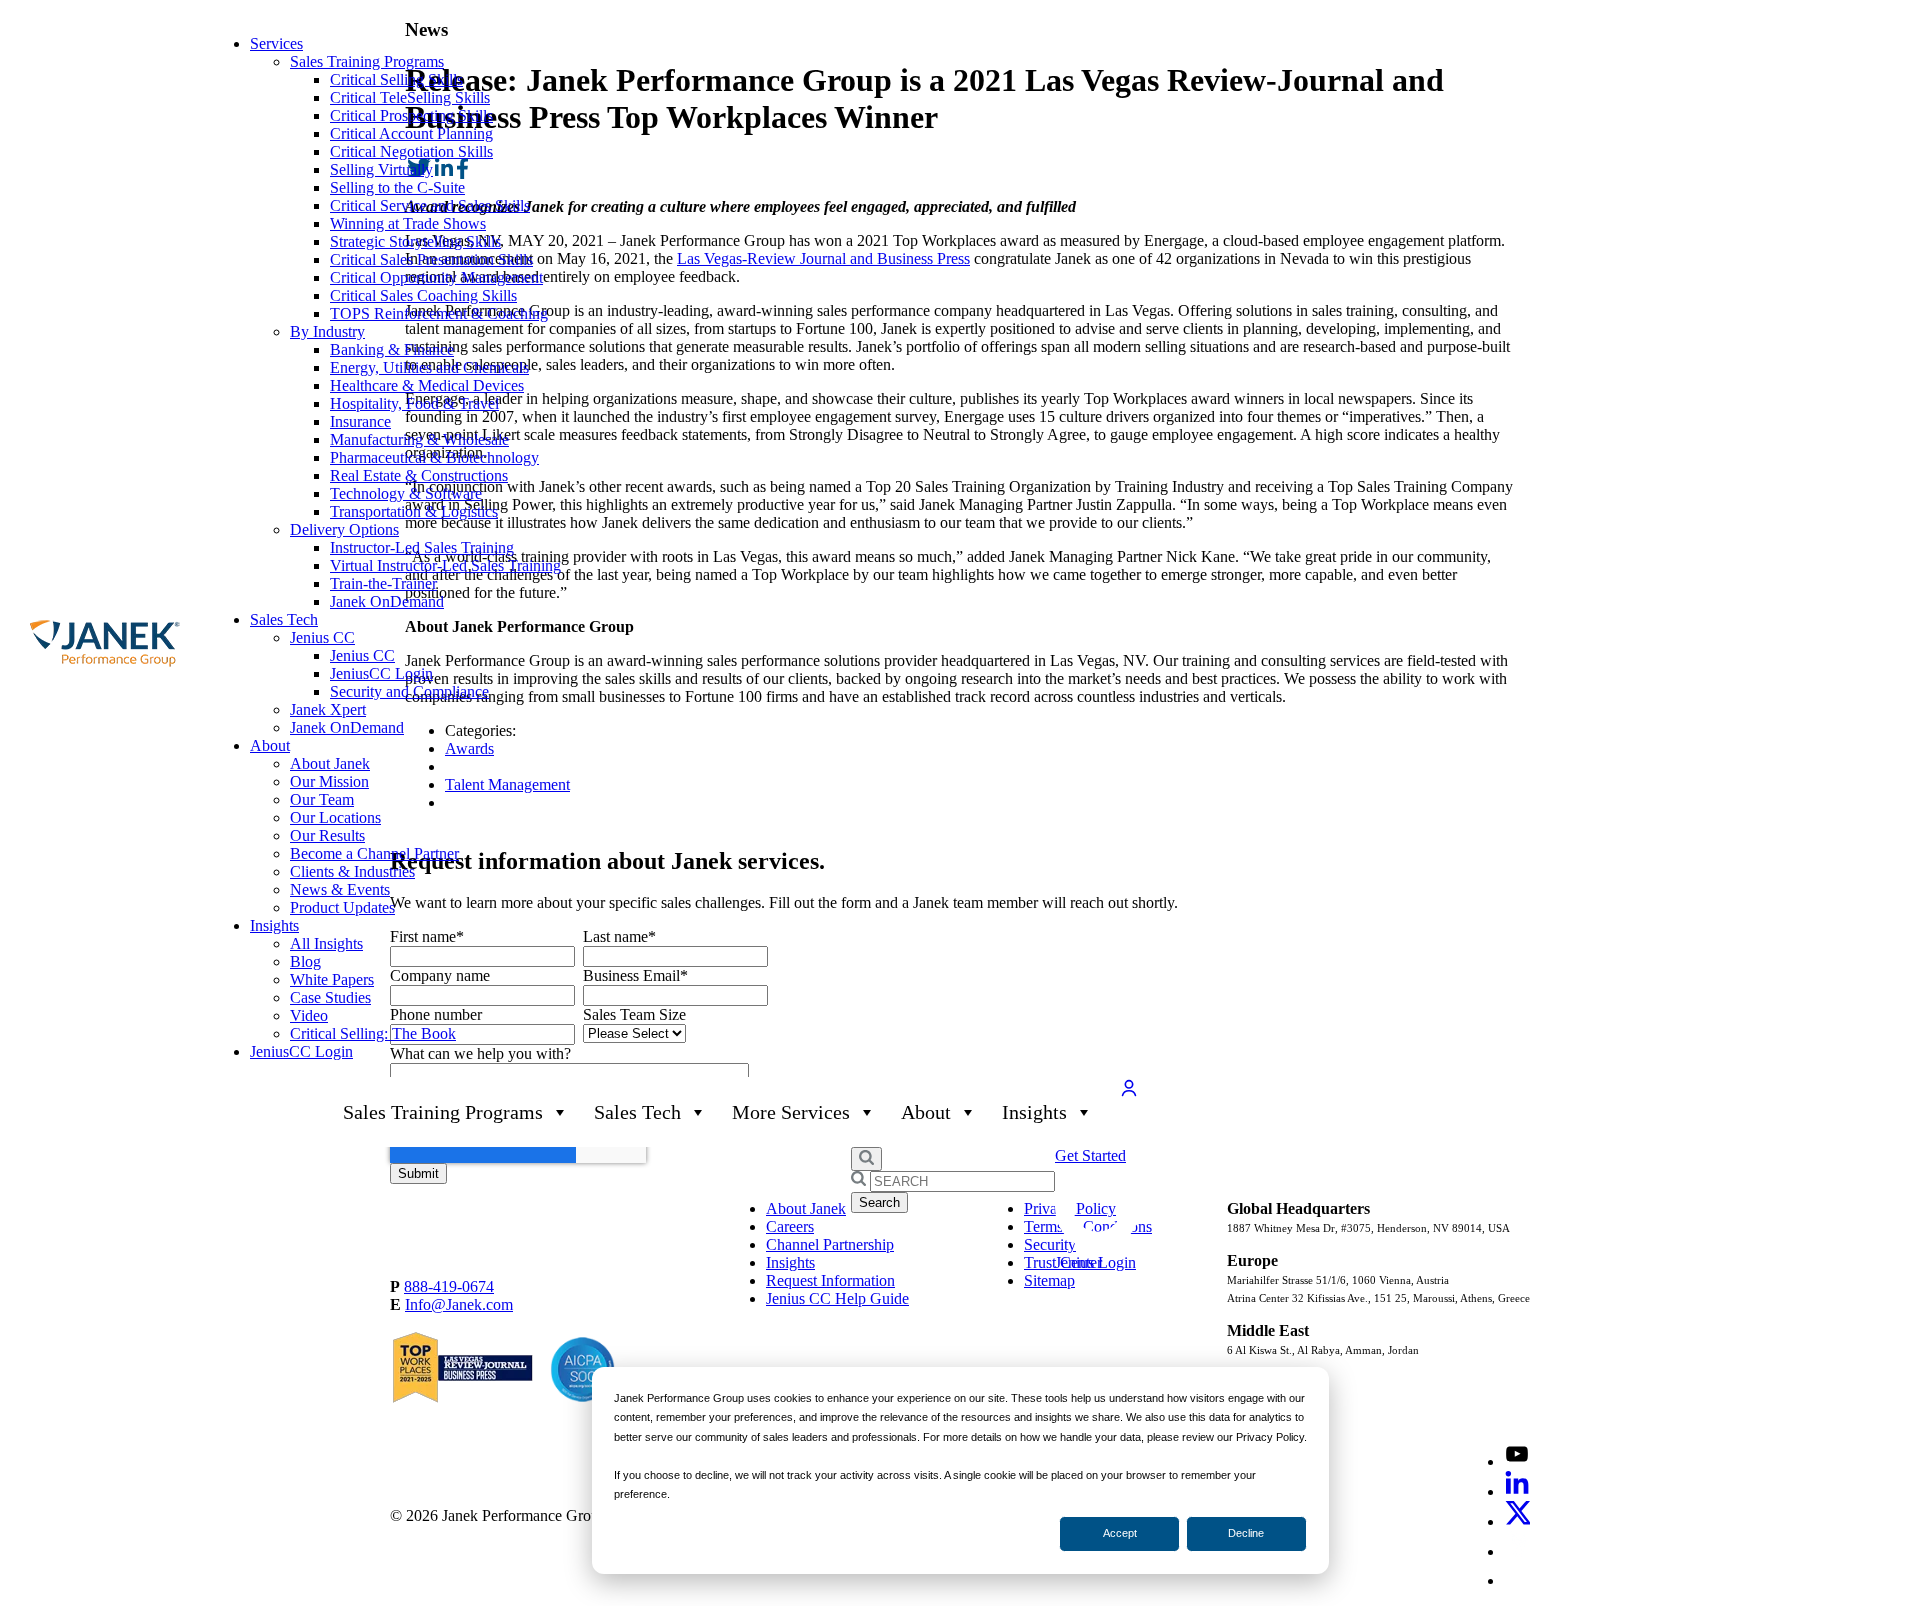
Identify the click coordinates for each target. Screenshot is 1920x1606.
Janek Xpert (328, 709)
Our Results (327, 835)
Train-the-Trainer (383, 583)
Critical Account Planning (411, 133)
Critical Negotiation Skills (411, 151)
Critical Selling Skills (396, 79)
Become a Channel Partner (374, 853)
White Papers (332, 979)
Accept (1120, 1533)
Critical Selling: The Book (373, 1033)
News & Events (340, 889)
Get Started (1090, 1155)
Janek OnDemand (387, 601)
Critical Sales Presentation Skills (431, 259)
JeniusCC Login (381, 673)
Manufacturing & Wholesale (419, 439)
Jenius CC (322, 637)
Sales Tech (284, 619)
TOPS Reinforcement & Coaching (439, 313)
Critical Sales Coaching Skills (423, 295)
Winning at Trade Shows (408, 223)
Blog (305, 961)
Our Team (322, 799)
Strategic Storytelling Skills (415, 241)
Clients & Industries (352, 871)
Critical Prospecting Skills (411, 115)
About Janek (330, 763)
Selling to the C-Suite (397, 187)
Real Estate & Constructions (419, 475)
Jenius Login (1095, 1262)
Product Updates (342, 907)
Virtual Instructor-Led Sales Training (445, 565)
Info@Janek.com (459, 1304)
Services (276, 43)
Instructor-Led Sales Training (422, 547)
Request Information (830, 1280)
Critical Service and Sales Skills (430, 205)
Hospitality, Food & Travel (414, 403)
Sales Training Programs (367, 61)
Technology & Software (406, 493)
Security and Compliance (409, 691)
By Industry (327, 331)
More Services (791, 1112)
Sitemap (1049, 1280)
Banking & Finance (392, 349)
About (270, 745)
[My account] (1129, 1093)
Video (309, 1015)
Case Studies (330, 997)
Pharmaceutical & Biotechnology (434, 457)
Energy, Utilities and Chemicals (429, 367)
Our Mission (329, 781)
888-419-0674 (449, 1286)
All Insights (326, 943)
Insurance (360, 421)
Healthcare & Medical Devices (427, 385)
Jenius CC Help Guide (837, 1298)
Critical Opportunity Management (436, 277)
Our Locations (335, 817)
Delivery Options (344, 529)
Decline (1246, 1533)
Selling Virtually (381, 169)
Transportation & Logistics (414, 511)
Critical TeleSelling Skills (410, 97)
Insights (274, 925)
